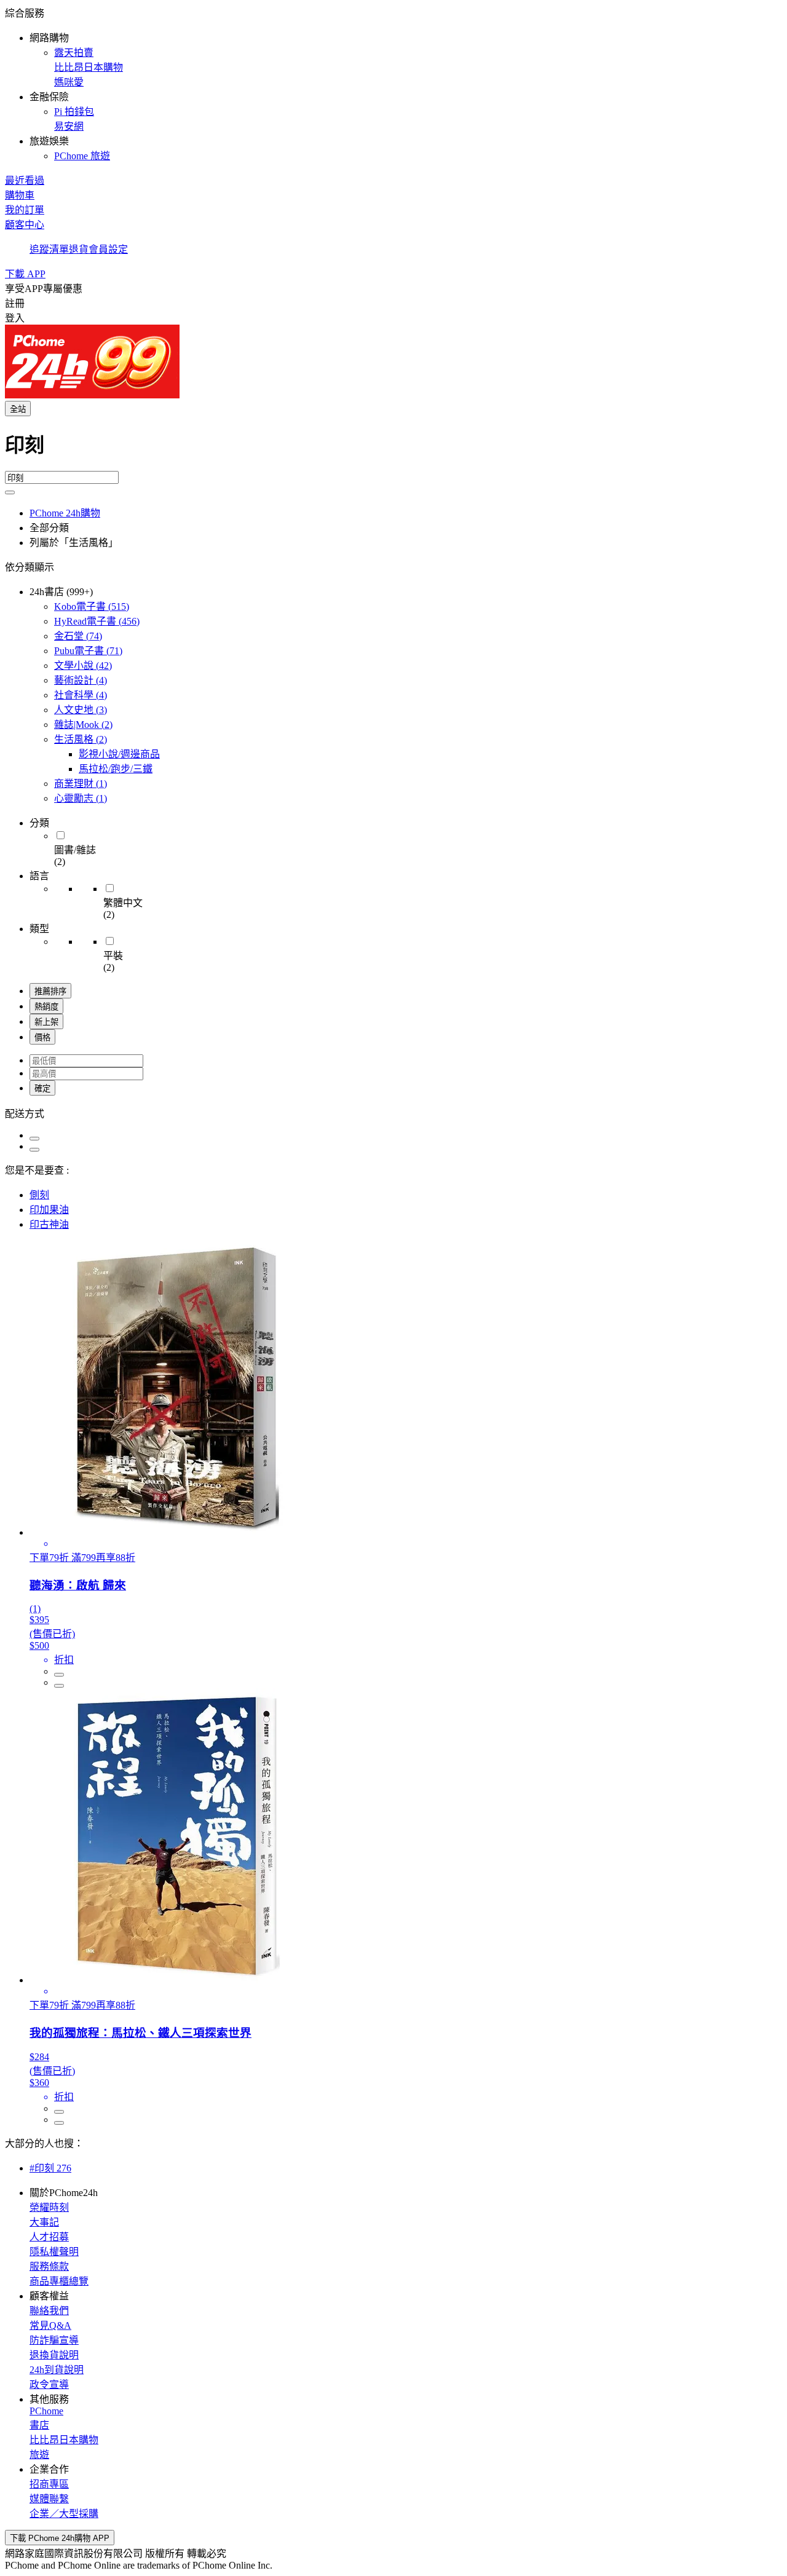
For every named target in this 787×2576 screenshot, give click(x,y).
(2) (83, 725)
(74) (78, 636)
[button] (393, 84)
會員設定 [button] (108, 249)
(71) (88, 651)
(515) (92, 606)
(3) (81, 710)
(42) (83, 666)
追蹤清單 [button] (49, 249)
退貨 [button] (79, 249)
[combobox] (393, 450)
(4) (81, 680)
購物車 (20, 195)
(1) (81, 784)
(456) (97, 621)
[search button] (10, 492)
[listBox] (393, 1113)
